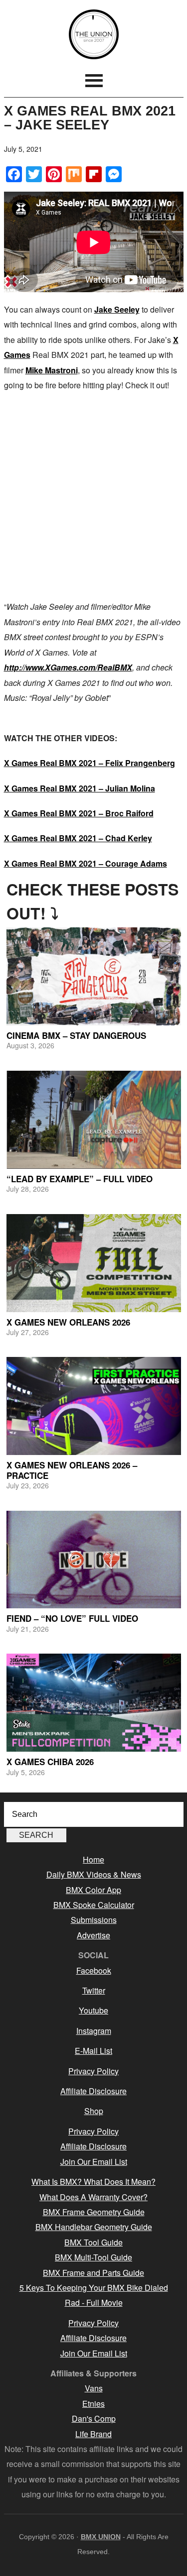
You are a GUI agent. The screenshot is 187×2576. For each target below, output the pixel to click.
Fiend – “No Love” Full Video (72, 1618)
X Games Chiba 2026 (50, 1762)
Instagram (94, 2031)
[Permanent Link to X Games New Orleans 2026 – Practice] (94, 1406)
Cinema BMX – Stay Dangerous (76, 1035)
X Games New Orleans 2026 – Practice (72, 1470)
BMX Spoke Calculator (94, 1905)
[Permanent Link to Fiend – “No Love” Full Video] (94, 1560)
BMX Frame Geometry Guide (94, 2212)
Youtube (93, 2010)
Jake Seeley (117, 309)
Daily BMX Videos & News (94, 1874)
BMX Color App (93, 1890)
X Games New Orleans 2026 (68, 1322)
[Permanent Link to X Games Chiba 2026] (94, 1703)
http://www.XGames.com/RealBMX (68, 667)
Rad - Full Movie (94, 2302)
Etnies (93, 2404)
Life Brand (93, 2434)
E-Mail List (93, 2051)
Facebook (94, 1970)
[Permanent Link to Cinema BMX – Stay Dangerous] (94, 976)
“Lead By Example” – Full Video (80, 1179)
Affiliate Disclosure (93, 2091)
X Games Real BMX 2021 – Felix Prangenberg (90, 763)
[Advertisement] (93, 496)
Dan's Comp (94, 2418)
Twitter (94, 1990)
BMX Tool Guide (93, 2242)
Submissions (94, 1920)
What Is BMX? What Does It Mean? (93, 2182)
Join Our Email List (94, 2162)
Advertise (93, 1935)
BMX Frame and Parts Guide (93, 2273)
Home (93, 1859)
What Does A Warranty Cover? (93, 2197)
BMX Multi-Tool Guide (93, 2257)
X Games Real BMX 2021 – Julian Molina (80, 788)
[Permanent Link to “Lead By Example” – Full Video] (94, 1120)
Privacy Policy (93, 2071)
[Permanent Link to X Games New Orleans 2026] (94, 1263)
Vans (94, 2388)
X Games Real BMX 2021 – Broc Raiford (79, 813)
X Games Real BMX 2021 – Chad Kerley (78, 838)
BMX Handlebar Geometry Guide (94, 2227)
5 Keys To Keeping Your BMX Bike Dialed (94, 2288)
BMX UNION (94, 34)
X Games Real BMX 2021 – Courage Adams (86, 863)
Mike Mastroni (52, 370)
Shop (94, 2111)
